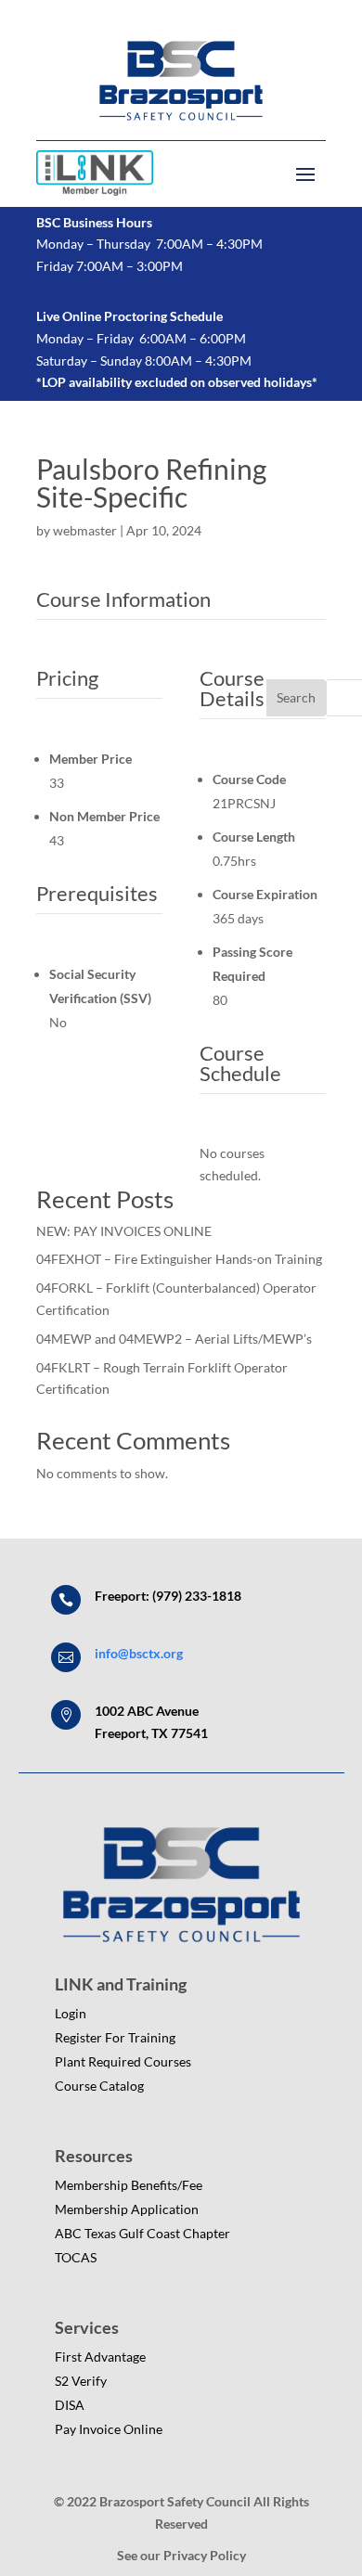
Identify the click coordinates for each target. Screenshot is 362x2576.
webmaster (85, 530)
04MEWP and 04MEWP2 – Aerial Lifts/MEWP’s (174, 1339)
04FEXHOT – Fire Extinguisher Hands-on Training (179, 1259)
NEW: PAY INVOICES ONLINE (124, 1231)
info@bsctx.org (139, 1653)
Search (296, 697)
